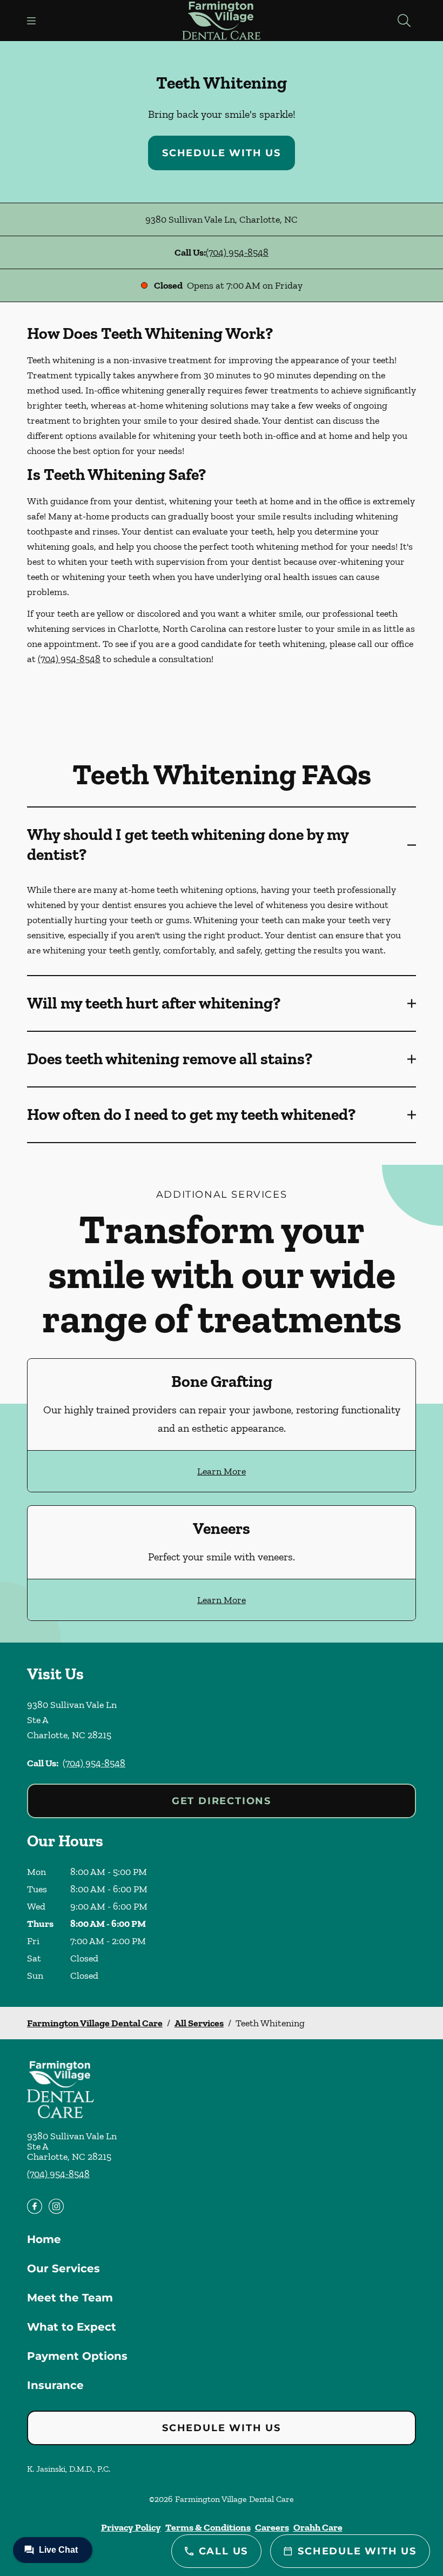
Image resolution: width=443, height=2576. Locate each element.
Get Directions (222, 1801)
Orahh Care (318, 2527)
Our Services (63, 2268)
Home (44, 2239)
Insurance (55, 2385)
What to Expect (72, 2327)
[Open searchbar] (404, 21)
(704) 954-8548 (237, 252)
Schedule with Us (222, 153)
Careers (272, 2527)
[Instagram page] (56, 2206)
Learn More (222, 1471)
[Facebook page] (35, 2206)
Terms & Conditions (208, 2527)
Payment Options (77, 2356)
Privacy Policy (131, 2527)
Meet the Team (70, 2298)
